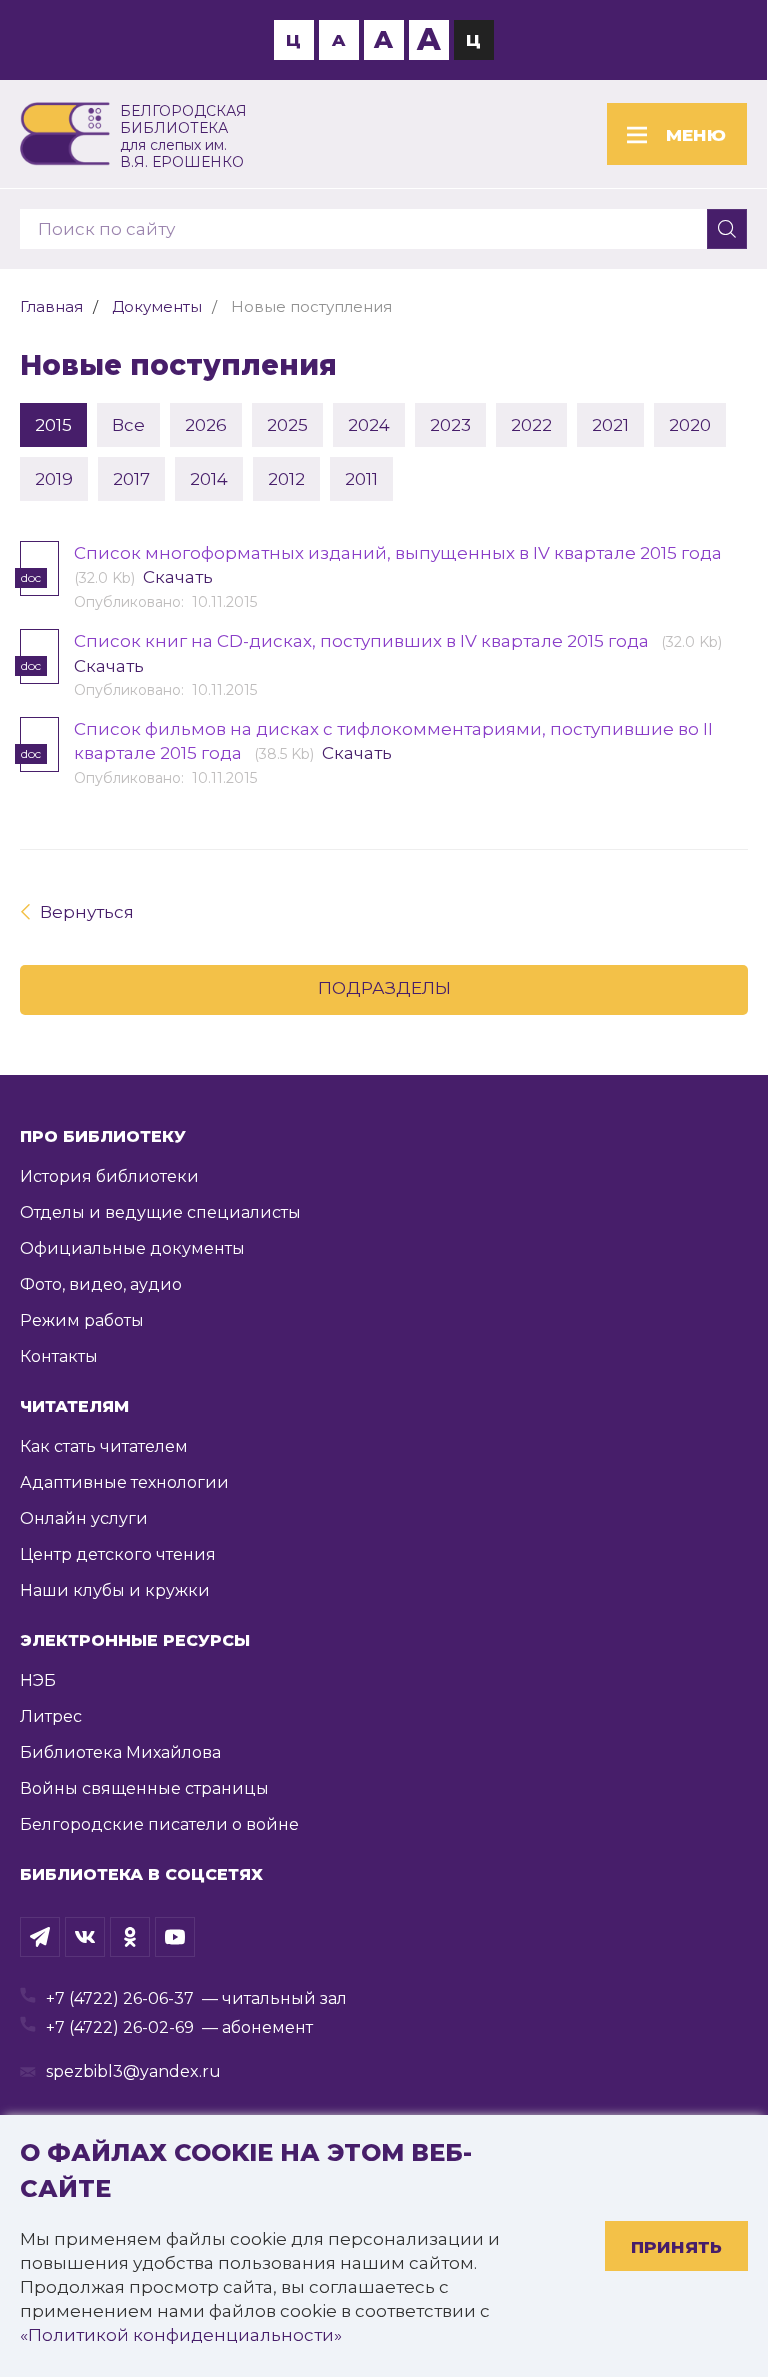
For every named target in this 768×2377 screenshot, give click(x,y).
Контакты (59, 1356)
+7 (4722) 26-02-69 (120, 2027)
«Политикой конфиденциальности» (181, 2335)
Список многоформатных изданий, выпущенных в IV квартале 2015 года (400, 553)
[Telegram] (40, 1937)
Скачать (178, 577)
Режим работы (82, 1320)
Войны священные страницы (144, 1788)
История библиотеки (109, 1176)
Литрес (51, 1716)
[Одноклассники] (130, 1937)
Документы (157, 306)
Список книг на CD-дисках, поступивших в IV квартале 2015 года (363, 641)
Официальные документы (132, 1248)
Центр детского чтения (118, 1554)
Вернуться (87, 912)
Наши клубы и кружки (115, 1590)
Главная (51, 306)
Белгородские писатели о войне (159, 1824)
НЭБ (38, 1680)
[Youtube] (175, 1937)
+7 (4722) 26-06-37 (120, 1998)
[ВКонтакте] (85, 1937)
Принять (676, 2247)
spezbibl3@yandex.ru (133, 2071)
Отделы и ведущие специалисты (160, 1212)
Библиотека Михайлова (120, 1752)
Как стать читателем (104, 1446)
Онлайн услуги (84, 1518)
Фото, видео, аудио (101, 1284)
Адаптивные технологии (124, 1482)
